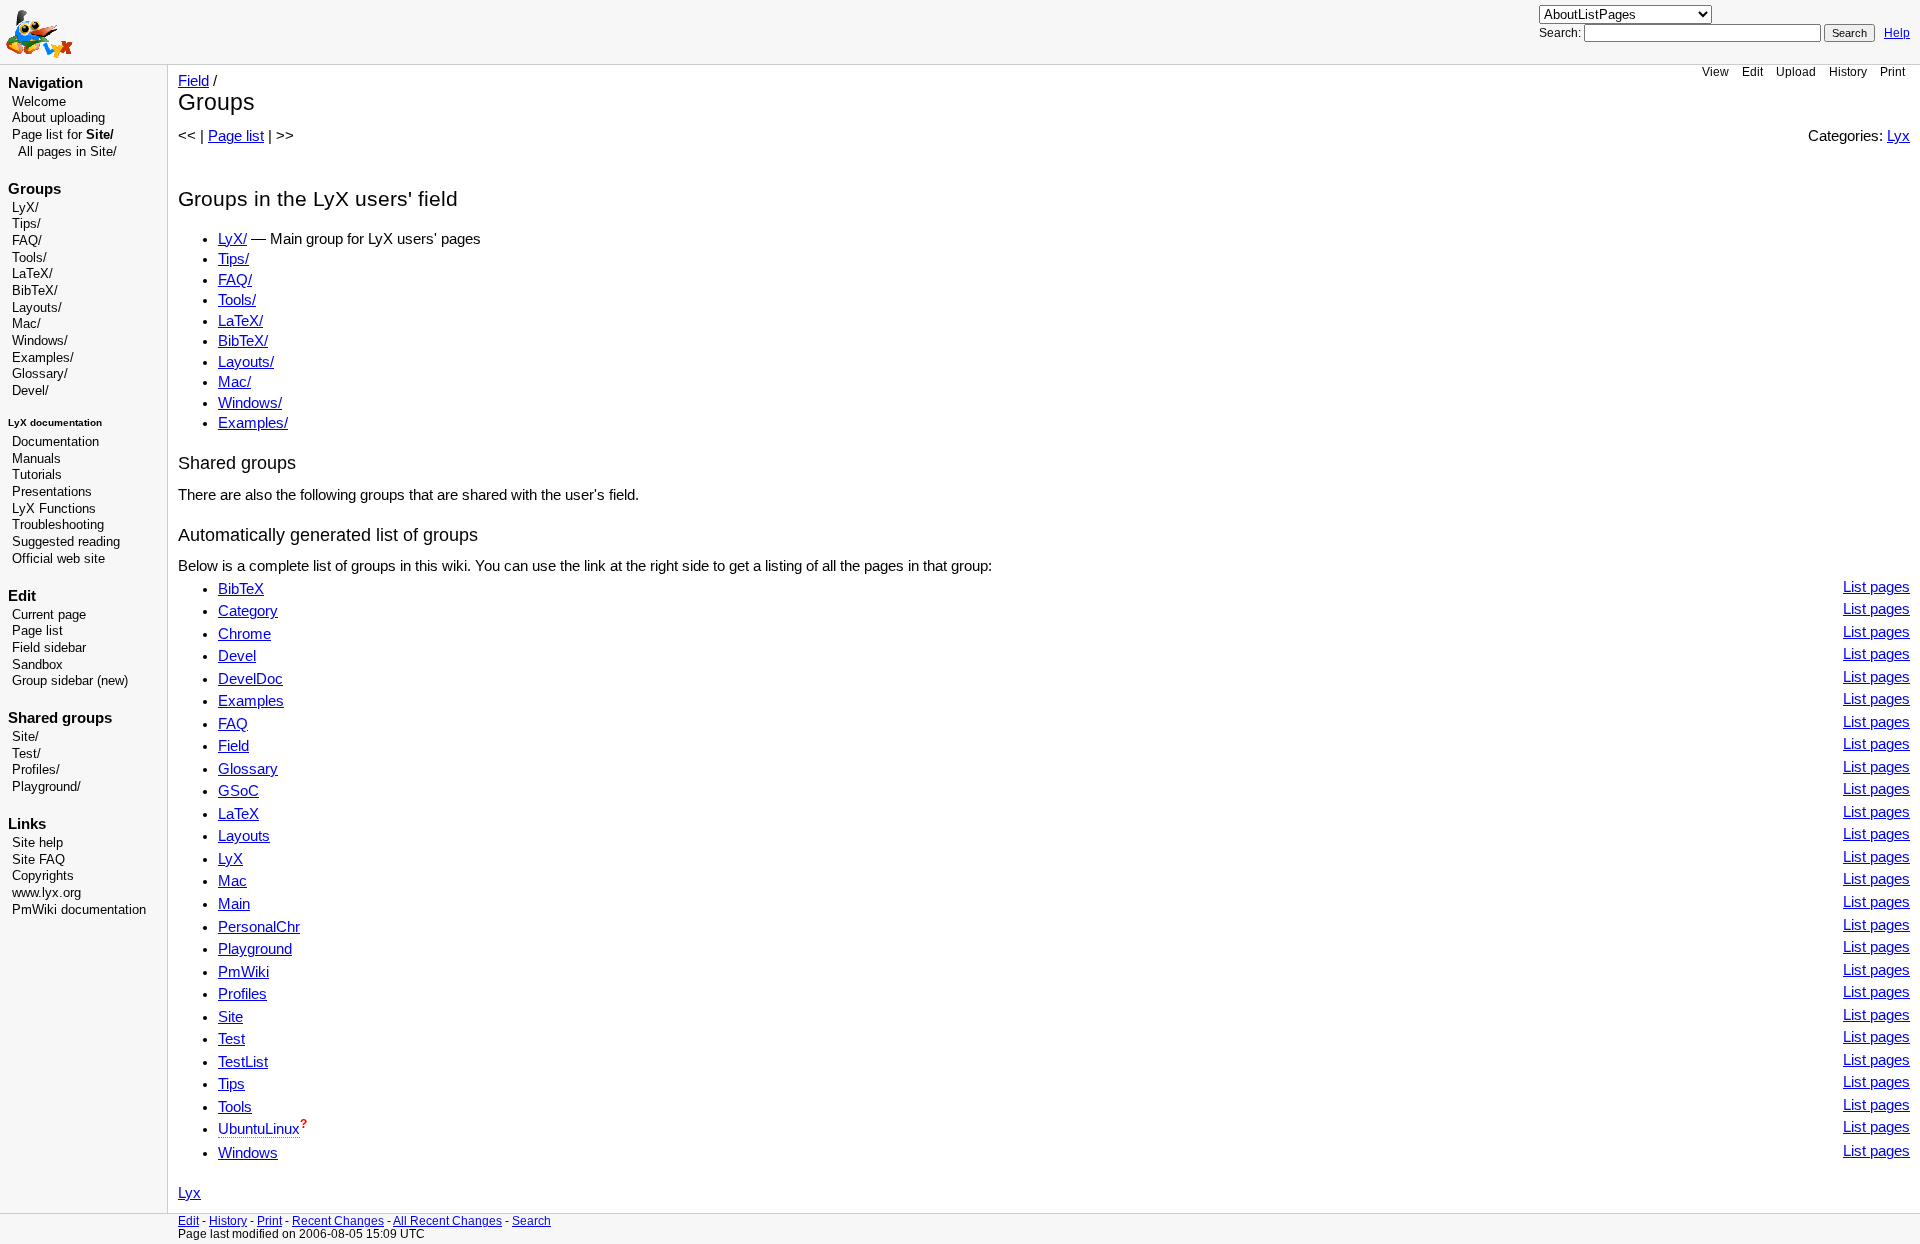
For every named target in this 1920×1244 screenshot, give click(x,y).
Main (234, 904)
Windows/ (40, 341)
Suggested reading (66, 542)
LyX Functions (54, 509)
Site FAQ (38, 860)
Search (531, 1220)
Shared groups (60, 718)
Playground (255, 949)
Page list (37, 631)
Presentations (52, 492)
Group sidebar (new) (70, 681)
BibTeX (241, 589)
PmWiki (243, 972)
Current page (49, 615)
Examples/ (43, 358)
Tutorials (37, 475)
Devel (28, 391)
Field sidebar (49, 648)
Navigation (45, 83)
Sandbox (37, 665)
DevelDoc (250, 679)
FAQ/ (27, 241)
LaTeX (238, 814)
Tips (231, 1084)
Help (1897, 33)
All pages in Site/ (67, 152)
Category (248, 611)
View (1715, 71)
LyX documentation (55, 422)
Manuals (36, 459)
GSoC (238, 791)
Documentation (55, 442)
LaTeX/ (32, 274)
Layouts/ (37, 308)
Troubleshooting (58, 525)
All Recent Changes (447, 1220)
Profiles (242, 994)
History (1848, 71)
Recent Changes (338, 1220)
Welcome (39, 102)
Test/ (26, 754)
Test (231, 1039)
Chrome (244, 634)
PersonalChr (259, 927)
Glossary (38, 374)
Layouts (244, 836)
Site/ (25, 737)
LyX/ (25, 208)
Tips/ (26, 224)
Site (230, 1017)
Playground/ (46, 787)
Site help (37, 843)
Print (1892, 71)
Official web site (58, 559)
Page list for (63, 135)
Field (193, 81)
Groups (34, 189)
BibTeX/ (35, 291)
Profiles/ (36, 770)
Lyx (1898, 136)
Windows (248, 1153)
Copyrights (43, 876)
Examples (251, 701)
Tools (235, 1107)
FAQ (233, 724)
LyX (230, 859)
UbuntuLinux (259, 1129)
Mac (232, 881)
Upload (1796, 71)
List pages (1876, 587)
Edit (1752, 71)
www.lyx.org (46, 893)
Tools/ (29, 258)
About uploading (58, 118)
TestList (243, 1062)
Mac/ (26, 324)
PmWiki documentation (79, 910)
